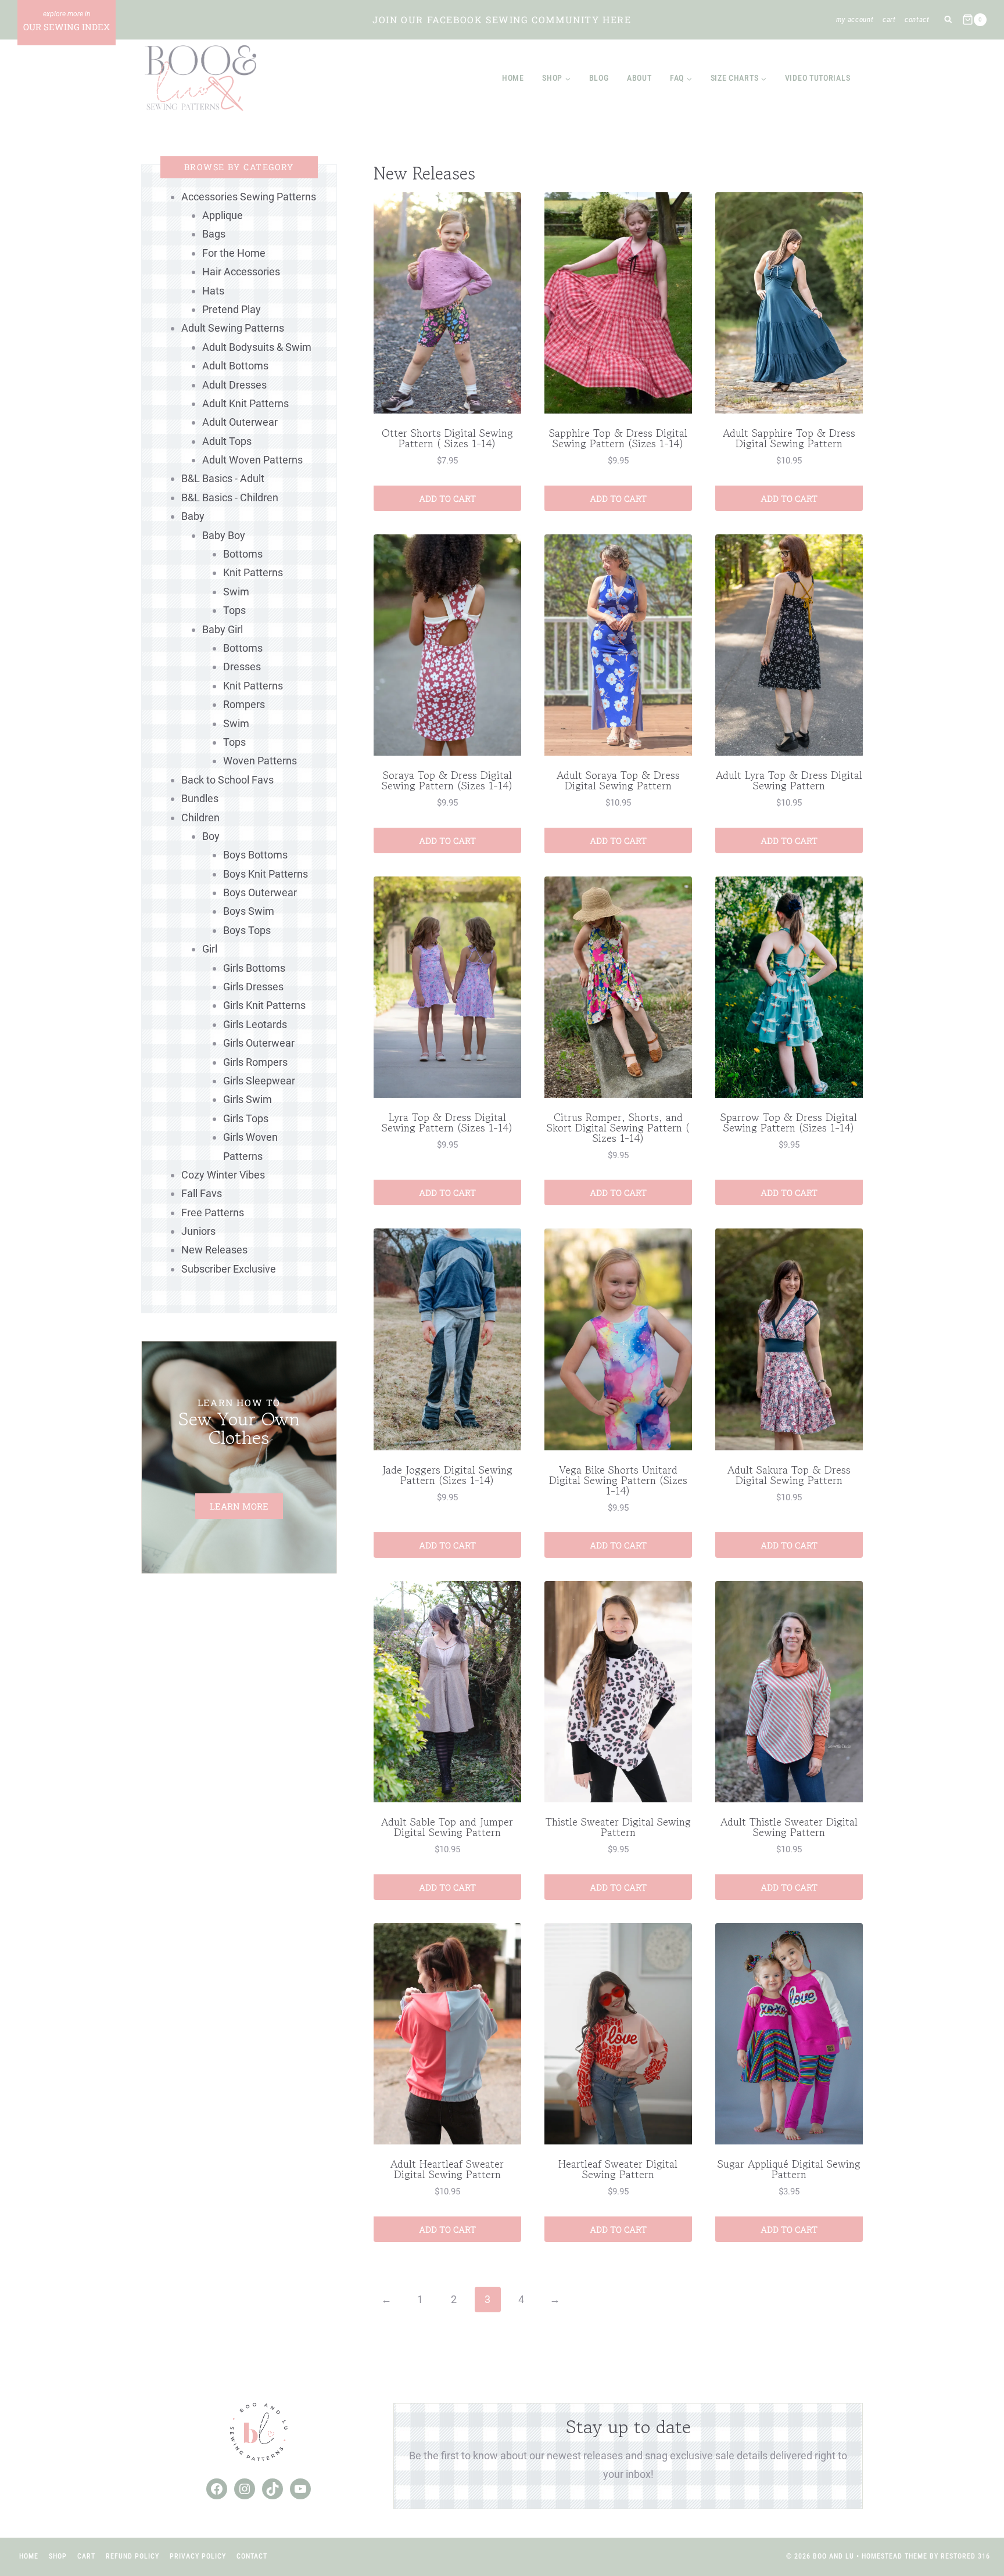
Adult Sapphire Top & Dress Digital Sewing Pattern (789, 438)
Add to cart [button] (447, 498)
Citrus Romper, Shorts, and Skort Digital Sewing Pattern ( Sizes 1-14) (618, 1127)
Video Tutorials (818, 78)
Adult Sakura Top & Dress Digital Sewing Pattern (789, 1475)
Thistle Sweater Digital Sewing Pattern (618, 1827)
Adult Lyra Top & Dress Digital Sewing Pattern (789, 780)
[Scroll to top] (974, 2529)
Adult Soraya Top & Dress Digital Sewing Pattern (618, 780)
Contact (917, 19)
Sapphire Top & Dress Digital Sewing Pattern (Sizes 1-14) (618, 438)
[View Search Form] (948, 20)
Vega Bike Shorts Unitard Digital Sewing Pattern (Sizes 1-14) (618, 1480)
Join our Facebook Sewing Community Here (502, 19)
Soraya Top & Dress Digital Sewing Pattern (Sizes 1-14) (447, 780)
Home (513, 78)
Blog (599, 78)
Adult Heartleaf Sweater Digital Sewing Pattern (447, 2169)
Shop (58, 2556)
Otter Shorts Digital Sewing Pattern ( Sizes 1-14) (447, 438)
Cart (889, 19)
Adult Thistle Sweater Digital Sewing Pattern (789, 1827)
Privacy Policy (198, 2556)
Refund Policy (132, 2556)
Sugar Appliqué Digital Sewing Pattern (789, 2169)
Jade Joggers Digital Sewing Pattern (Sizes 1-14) (447, 1475)
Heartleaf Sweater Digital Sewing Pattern (618, 2169)
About (639, 78)
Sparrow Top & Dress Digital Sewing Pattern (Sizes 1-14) (789, 1122)
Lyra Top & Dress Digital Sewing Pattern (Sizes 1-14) (447, 1122)
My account (855, 19)
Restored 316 (965, 2556)
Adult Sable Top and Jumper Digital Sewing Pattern (447, 1827)
